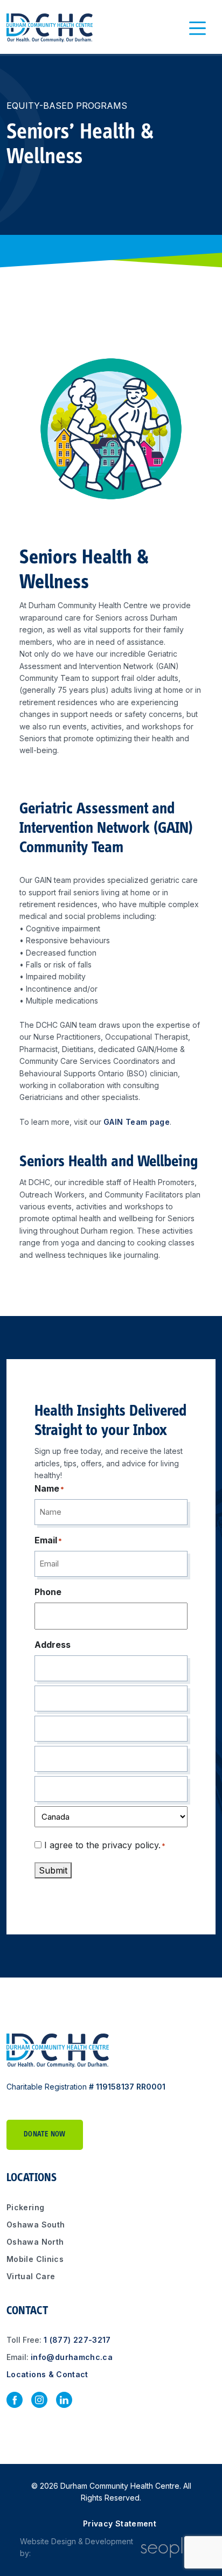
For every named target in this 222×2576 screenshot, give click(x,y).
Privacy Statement (120, 2523)
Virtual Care (31, 2276)
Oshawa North (35, 2242)
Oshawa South (36, 2225)
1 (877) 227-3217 (77, 2340)
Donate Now (45, 2135)
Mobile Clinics (35, 2259)
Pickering (25, 2207)
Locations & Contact (47, 2374)
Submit (53, 1870)
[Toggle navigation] (198, 28)
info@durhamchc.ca (72, 2357)
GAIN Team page (137, 1122)
